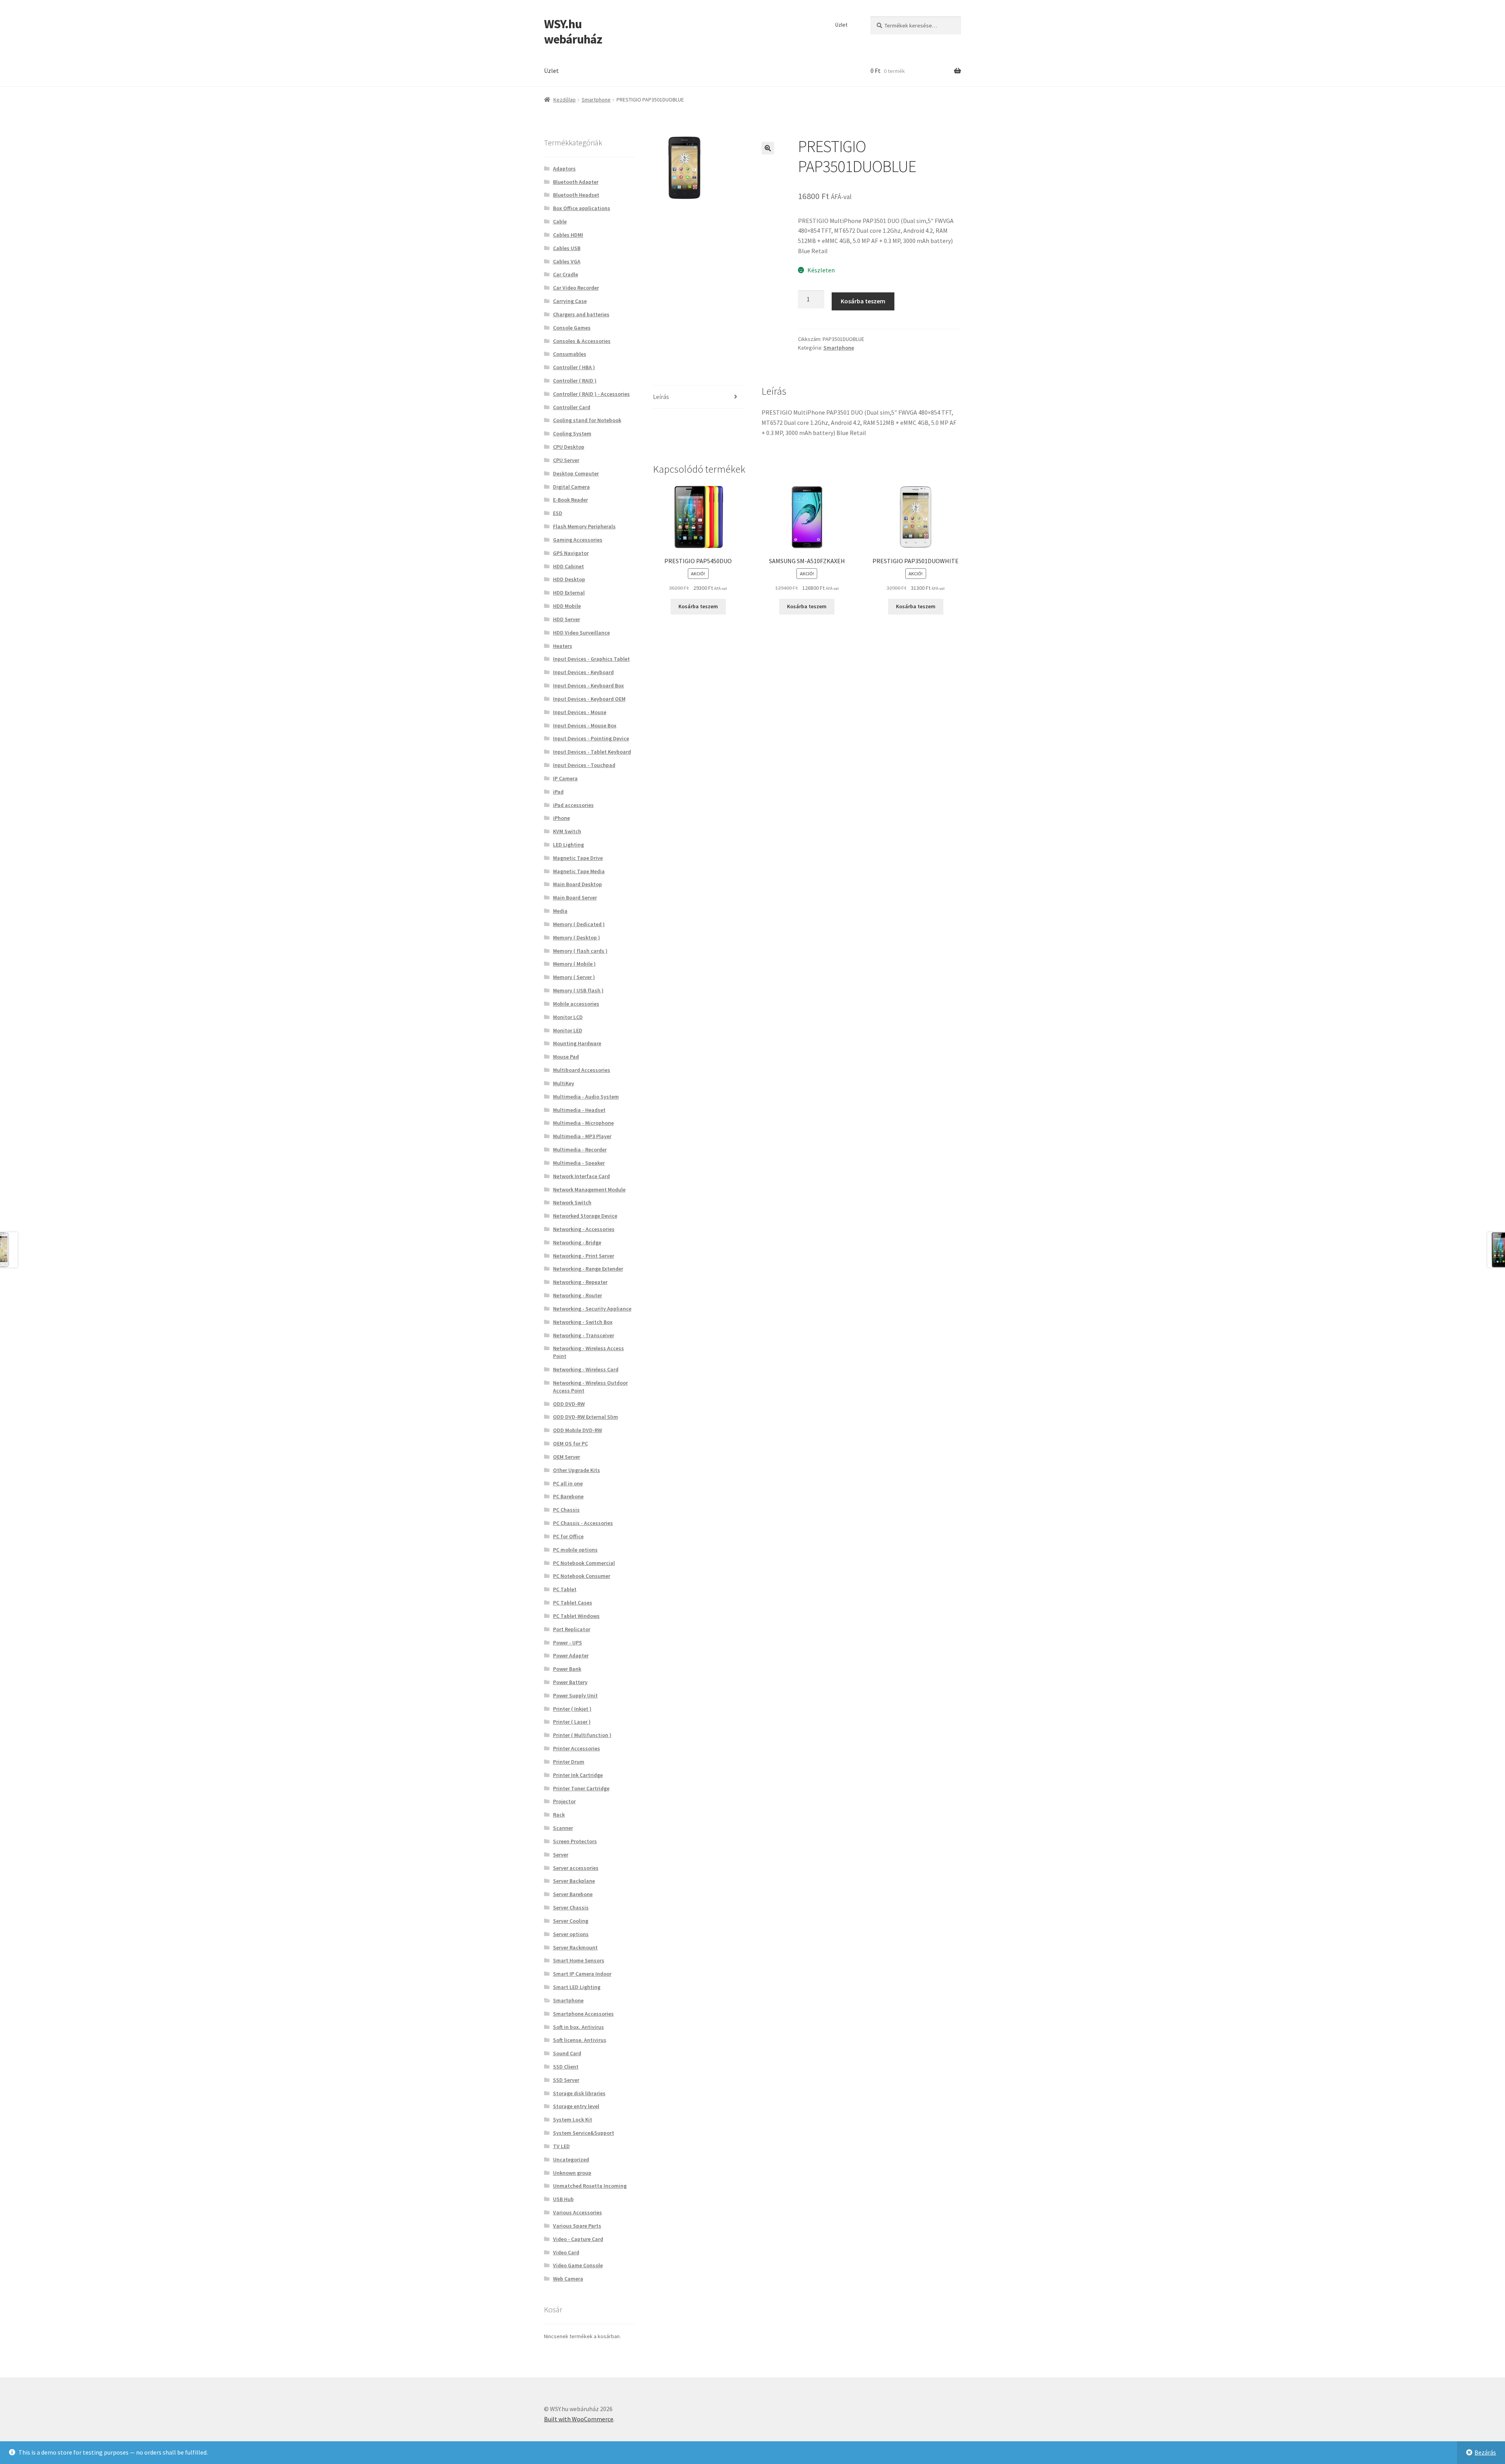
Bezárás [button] (1485, 2452)
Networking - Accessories (584, 1229)
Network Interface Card (581, 1176)
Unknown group (572, 2173)
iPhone (561, 818)
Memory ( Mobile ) (574, 964)
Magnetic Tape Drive (578, 858)
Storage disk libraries (579, 2093)
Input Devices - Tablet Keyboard (592, 752)
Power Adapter (571, 1655)
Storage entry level (576, 2106)
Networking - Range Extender (588, 1269)
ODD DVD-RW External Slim (586, 1417)
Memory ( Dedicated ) (579, 924)
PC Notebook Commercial (584, 1563)
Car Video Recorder (576, 288)
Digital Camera (571, 487)
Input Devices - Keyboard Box (588, 685)
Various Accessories (578, 2212)
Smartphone (596, 100)
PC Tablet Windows (576, 1616)
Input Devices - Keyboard (583, 672)
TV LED (561, 2146)
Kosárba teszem (863, 301)
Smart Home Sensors (579, 1960)
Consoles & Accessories (582, 341)
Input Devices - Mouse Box (585, 725)
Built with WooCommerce (579, 2419)
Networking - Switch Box (583, 1322)
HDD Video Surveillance (581, 633)
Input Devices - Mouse (580, 712)
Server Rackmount (575, 1947)
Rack (559, 1815)
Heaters (563, 646)
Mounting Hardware (577, 1043)
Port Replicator (572, 1629)
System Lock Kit (573, 2120)
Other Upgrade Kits (577, 1470)
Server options (571, 1934)
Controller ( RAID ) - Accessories (591, 394)
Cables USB (567, 248)
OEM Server (567, 1457)
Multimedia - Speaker (579, 1163)
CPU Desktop (569, 447)
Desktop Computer (576, 473)
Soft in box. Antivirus (578, 2027)
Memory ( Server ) (574, 977)
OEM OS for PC (570, 1443)
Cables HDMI (568, 235)
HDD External (569, 593)
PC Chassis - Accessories (583, 1523)
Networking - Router (578, 1295)
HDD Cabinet (568, 566)
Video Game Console (578, 2265)
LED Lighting (568, 845)
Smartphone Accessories (583, 2014)
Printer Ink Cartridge (578, 1775)
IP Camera (565, 778)
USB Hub (563, 2199)
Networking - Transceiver (584, 1335)
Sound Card (567, 2053)
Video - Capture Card (578, 2239)
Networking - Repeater (580, 1282)
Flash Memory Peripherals (584, 526)
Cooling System (572, 433)
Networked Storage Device (585, 1216)
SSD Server (566, 2080)
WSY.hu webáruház (573, 32)
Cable (560, 221)
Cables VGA (567, 261)
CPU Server (566, 460)
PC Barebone (568, 1496)
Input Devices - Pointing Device (591, 738)
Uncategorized (571, 2159)
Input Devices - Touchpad (584, 765)
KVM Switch (567, 831)
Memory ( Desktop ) (577, 937)
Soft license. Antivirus (580, 2040)
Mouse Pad (566, 1057)
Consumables (570, 354)
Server (561, 1855)
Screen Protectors (575, 1841)
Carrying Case (570, 301)
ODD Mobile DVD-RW (578, 1430)
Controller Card (572, 407)
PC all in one (568, 1483)
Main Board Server (575, 897)
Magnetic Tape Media (579, 871)
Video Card (566, 2252)
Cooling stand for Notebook (587, 420)
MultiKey (564, 1083)
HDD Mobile (567, 606)
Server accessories (576, 1868)
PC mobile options (575, 1550)
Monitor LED (568, 1030)
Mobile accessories (576, 1004)
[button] (768, 148)
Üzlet (841, 25)
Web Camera (568, 2279)
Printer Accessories (577, 1748)
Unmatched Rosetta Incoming (590, 2186)
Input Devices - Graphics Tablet (591, 659)
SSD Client (566, 2067)
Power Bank (567, 1669)
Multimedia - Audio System (586, 1097)
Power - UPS (568, 1643)
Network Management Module (589, 1189)
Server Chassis (571, 1907)
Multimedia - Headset (579, 1110)
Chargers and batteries (581, 314)
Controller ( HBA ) (574, 367)
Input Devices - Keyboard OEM (589, 699)
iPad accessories (573, 805)
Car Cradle (566, 274)
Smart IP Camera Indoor (582, 1974)
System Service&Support (584, 2133)
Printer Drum (569, 1762)
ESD (558, 513)
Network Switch (572, 1202)
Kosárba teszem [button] (698, 606)
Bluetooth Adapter (576, 182)
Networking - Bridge (577, 1242)
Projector (564, 1801)
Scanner (563, 1828)
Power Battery (570, 1682)
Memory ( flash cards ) (580, 951)
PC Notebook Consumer (582, 1576)
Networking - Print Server (584, 1256)
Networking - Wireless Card (586, 1369)
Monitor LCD (568, 1017)
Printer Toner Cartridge (581, 1788)
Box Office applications (582, 208)
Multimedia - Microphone (583, 1123)
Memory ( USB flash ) (578, 990)
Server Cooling (571, 1921)
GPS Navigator (571, 553)
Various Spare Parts (577, 2226)
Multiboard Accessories (582, 1070)
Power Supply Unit (575, 1695)
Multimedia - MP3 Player (582, 1136)
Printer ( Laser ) (572, 1722)
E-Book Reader (570, 500)
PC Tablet (565, 1589)
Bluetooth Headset (576, 195)
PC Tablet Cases (573, 1603)
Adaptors (564, 169)
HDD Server (567, 619)
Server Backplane (574, 1881)
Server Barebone (573, 1894)
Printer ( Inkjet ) (572, 1709)
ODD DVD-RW (569, 1404)
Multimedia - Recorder (580, 1150)
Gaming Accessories (578, 540)
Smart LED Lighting (577, 1987)
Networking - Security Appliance (592, 1309)
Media (560, 911)
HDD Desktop (569, 579)
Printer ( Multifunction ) (582, 1735)
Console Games (572, 328)
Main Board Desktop (578, 884)
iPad (558, 792)
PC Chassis (566, 1510)
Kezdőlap (565, 100)
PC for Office (568, 1536)
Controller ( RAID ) (575, 381)
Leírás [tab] (661, 397)
